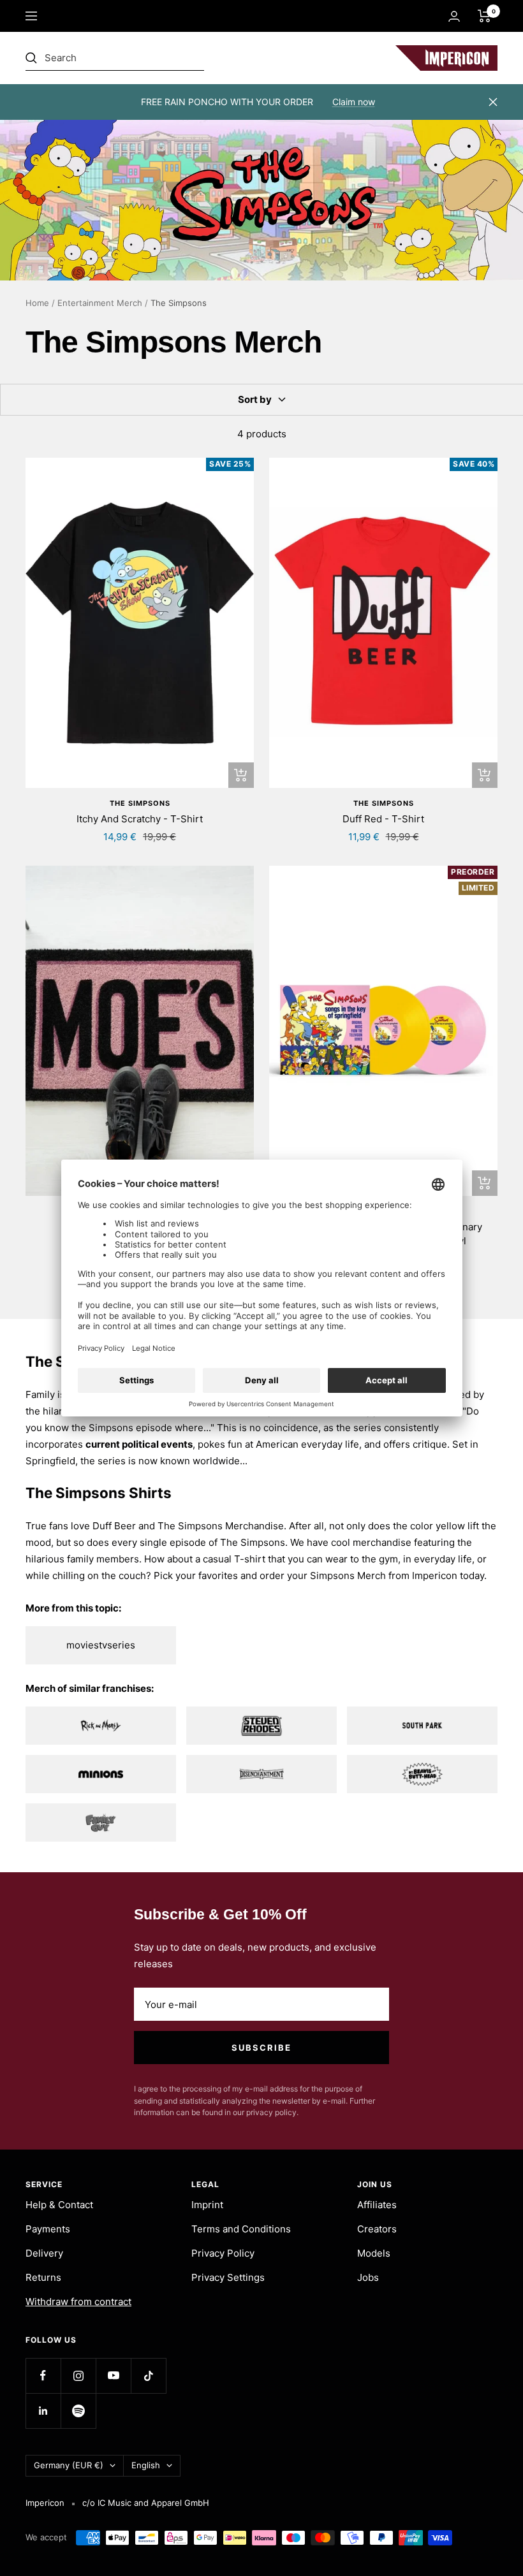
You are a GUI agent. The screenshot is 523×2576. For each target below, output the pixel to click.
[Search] (115, 58)
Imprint (207, 2205)
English (146, 2465)
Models (374, 2253)
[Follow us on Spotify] (78, 2411)
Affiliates (377, 2205)
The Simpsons (140, 803)
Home (37, 303)
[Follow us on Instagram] (78, 2376)
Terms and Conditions (241, 2229)
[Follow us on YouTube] (113, 2376)
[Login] (454, 16)
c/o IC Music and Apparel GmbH (146, 2503)
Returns (43, 2277)
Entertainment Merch (100, 303)
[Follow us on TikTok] (148, 2376)
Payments (48, 2229)
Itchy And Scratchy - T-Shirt (140, 819)
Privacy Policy (223, 2253)
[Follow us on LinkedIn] (43, 2411)
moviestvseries (101, 1645)
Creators (377, 2229)
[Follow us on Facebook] (43, 2376)
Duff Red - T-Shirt (383, 819)
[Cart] (484, 16)
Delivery (44, 2253)
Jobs (368, 2277)
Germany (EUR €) (69, 2465)
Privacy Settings (228, 2277)
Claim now (354, 102)
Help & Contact (59, 2205)
